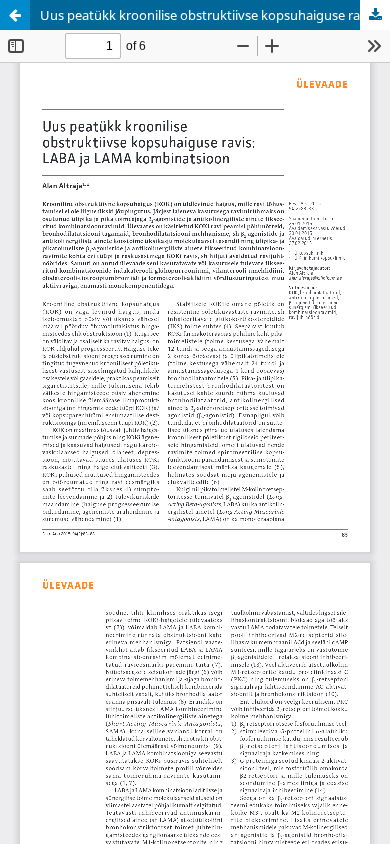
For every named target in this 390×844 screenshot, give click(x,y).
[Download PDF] (375, 15)
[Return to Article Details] (15, 15)
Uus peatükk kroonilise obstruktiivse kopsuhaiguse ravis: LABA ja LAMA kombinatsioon (215, 15)
